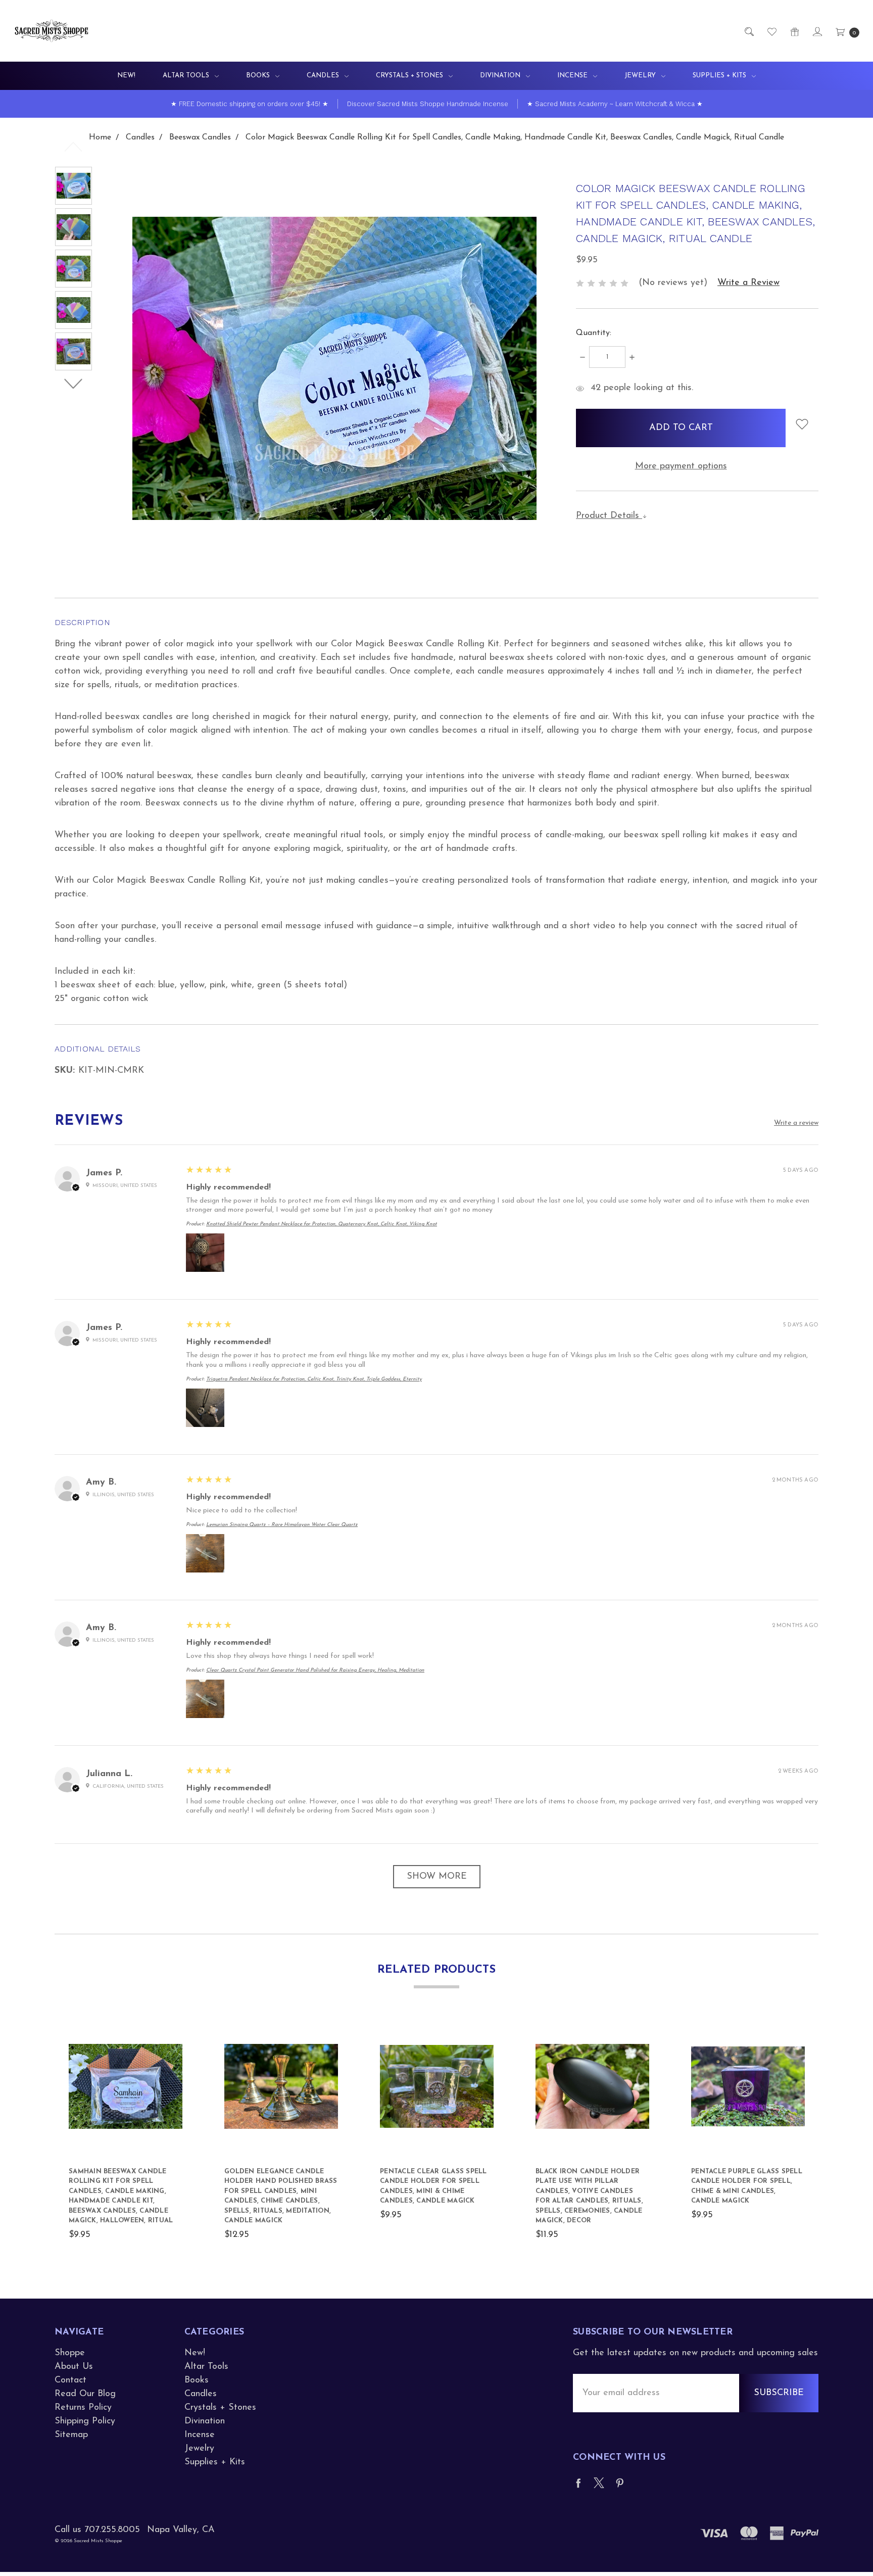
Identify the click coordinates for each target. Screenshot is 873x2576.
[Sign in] (817, 31)
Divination (501, 76)
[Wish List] (771, 31)
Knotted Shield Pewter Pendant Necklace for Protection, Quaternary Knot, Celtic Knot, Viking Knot (322, 1224)
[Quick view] (177, 2035)
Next (74, 384)
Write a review (796, 1123)
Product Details (609, 516)
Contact (70, 2380)
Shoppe (70, 2353)
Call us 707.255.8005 (97, 2530)
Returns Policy (83, 2408)
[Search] (748, 31)
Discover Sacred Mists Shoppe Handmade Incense (428, 104)
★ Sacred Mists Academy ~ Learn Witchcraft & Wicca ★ (615, 104)
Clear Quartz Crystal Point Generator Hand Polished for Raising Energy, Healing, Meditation (315, 1670)
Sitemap (71, 2435)
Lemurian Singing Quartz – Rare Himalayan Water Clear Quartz (282, 1525)
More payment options (681, 466)
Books (259, 76)
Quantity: (594, 333)
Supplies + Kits (720, 76)
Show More (437, 1877)
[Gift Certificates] (794, 31)
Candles (324, 76)
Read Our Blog (85, 2394)
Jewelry (641, 76)
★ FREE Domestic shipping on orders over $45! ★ (250, 104)
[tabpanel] (126, 2136)
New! (126, 76)
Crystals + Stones (410, 76)
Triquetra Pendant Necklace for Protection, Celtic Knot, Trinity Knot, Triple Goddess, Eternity (314, 1379)
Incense (573, 76)
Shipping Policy (85, 2421)
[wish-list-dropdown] (802, 424)
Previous (74, 147)
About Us (74, 2367)
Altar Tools (187, 76)
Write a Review (748, 283)
